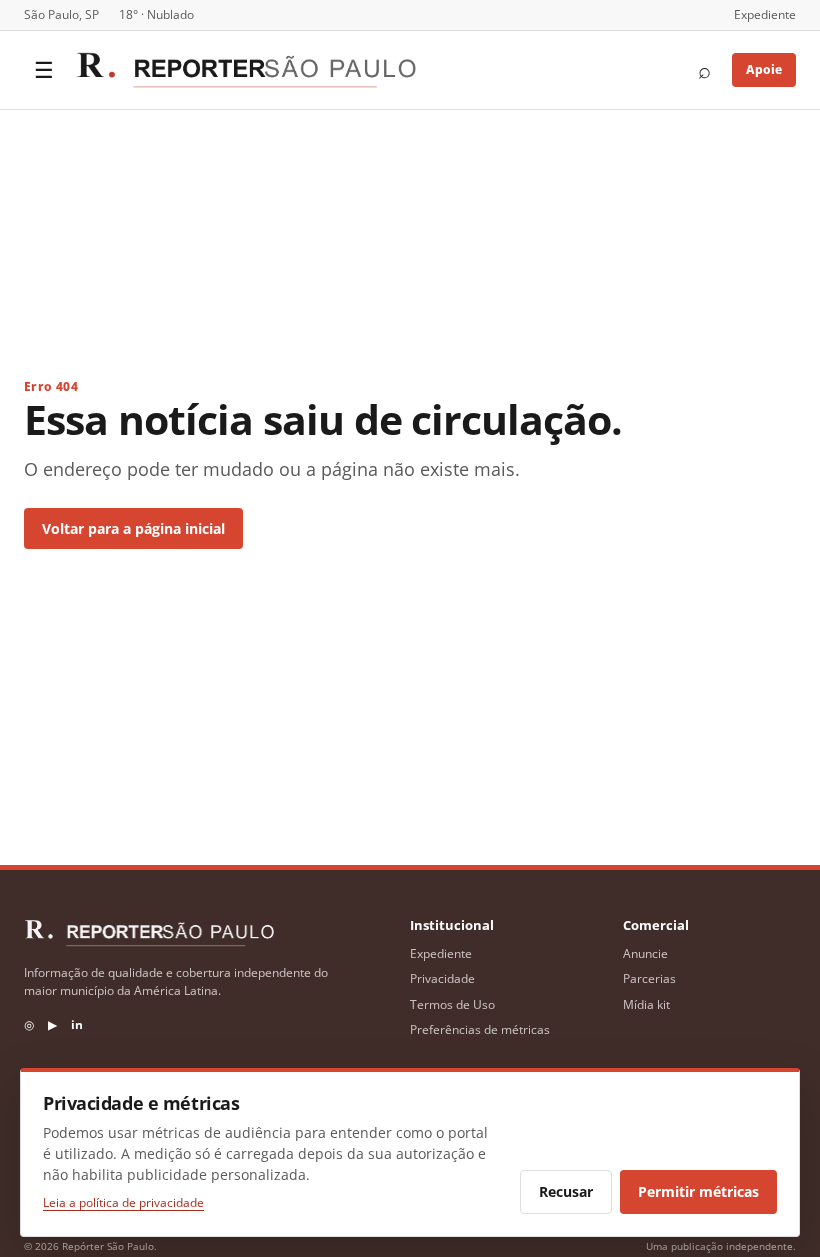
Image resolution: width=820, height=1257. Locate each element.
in (77, 1024)
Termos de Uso (452, 1004)
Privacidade (442, 978)
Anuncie (645, 953)
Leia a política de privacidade (123, 1202)
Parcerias (649, 978)
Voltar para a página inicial (133, 528)
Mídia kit (646, 1004)
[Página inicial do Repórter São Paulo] (246, 70)
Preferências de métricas (480, 1029)
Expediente (765, 14)
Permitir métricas (698, 1191)
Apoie (764, 69)
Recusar (566, 1191)
